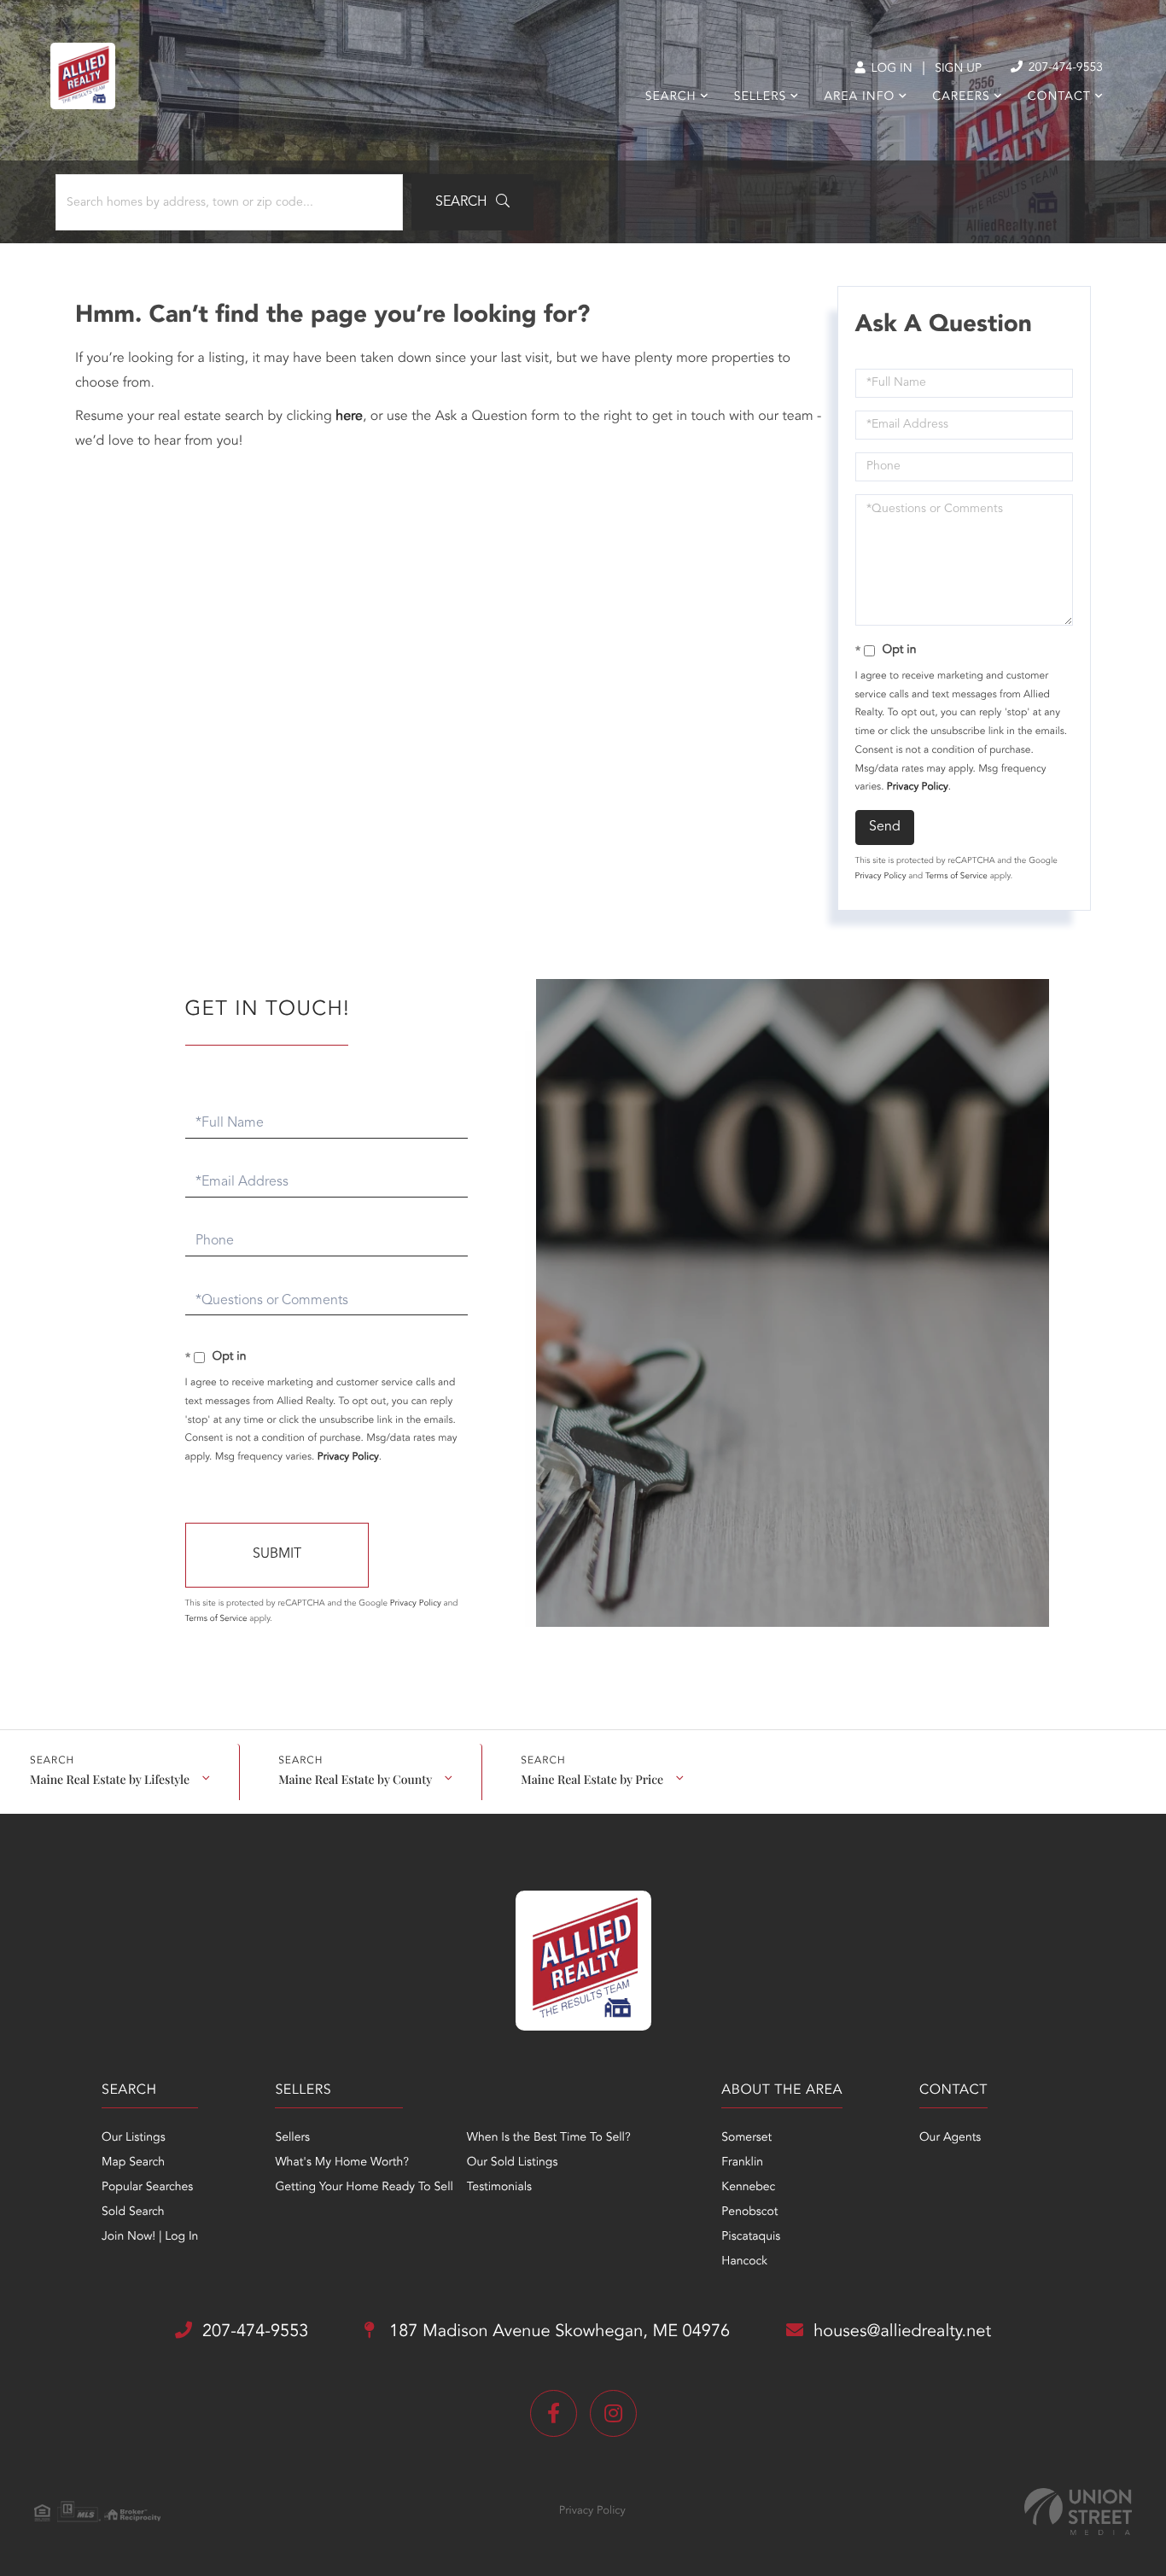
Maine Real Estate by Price (592, 1779)
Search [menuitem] (671, 97)
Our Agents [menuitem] (950, 2138)
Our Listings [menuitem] (134, 2138)
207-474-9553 (1064, 68)
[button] (472, 202)
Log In (890, 69)
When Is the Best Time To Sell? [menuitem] (549, 2138)
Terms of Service (956, 877)
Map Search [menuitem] (133, 2163)
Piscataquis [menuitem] (751, 2237)
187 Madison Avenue (557, 2332)
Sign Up (958, 69)
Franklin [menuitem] (742, 2163)
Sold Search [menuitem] (133, 2212)
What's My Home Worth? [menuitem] (342, 2163)
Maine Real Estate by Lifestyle (110, 1779)
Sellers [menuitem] (760, 97)
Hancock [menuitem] (744, 2262)
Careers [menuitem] (961, 97)
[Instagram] (613, 2413)
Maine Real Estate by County (355, 1779)
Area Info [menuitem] (859, 97)
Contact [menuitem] (1059, 97)
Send (885, 827)
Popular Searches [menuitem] (147, 2188)
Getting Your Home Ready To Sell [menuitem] (364, 2188)
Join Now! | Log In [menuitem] (150, 2237)
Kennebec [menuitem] (748, 2188)
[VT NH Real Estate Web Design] (1078, 2512)
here (349, 417)
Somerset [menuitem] (746, 2138)
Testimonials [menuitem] (499, 2188)
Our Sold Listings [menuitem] (513, 2163)
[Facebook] (554, 2413)
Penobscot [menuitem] (749, 2212)
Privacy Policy (918, 787)
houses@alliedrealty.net (902, 2332)
